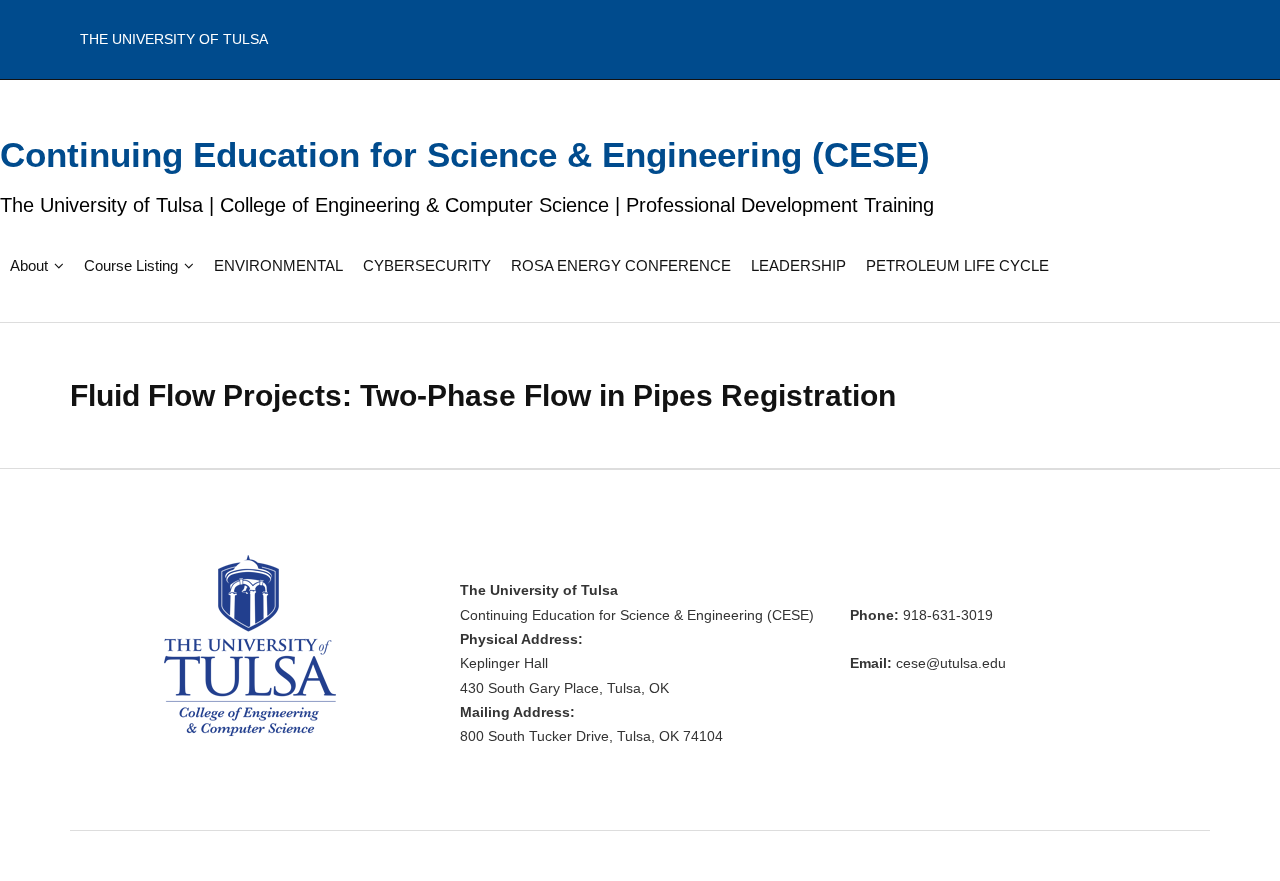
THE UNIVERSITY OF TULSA (174, 39)
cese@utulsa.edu (951, 663)
